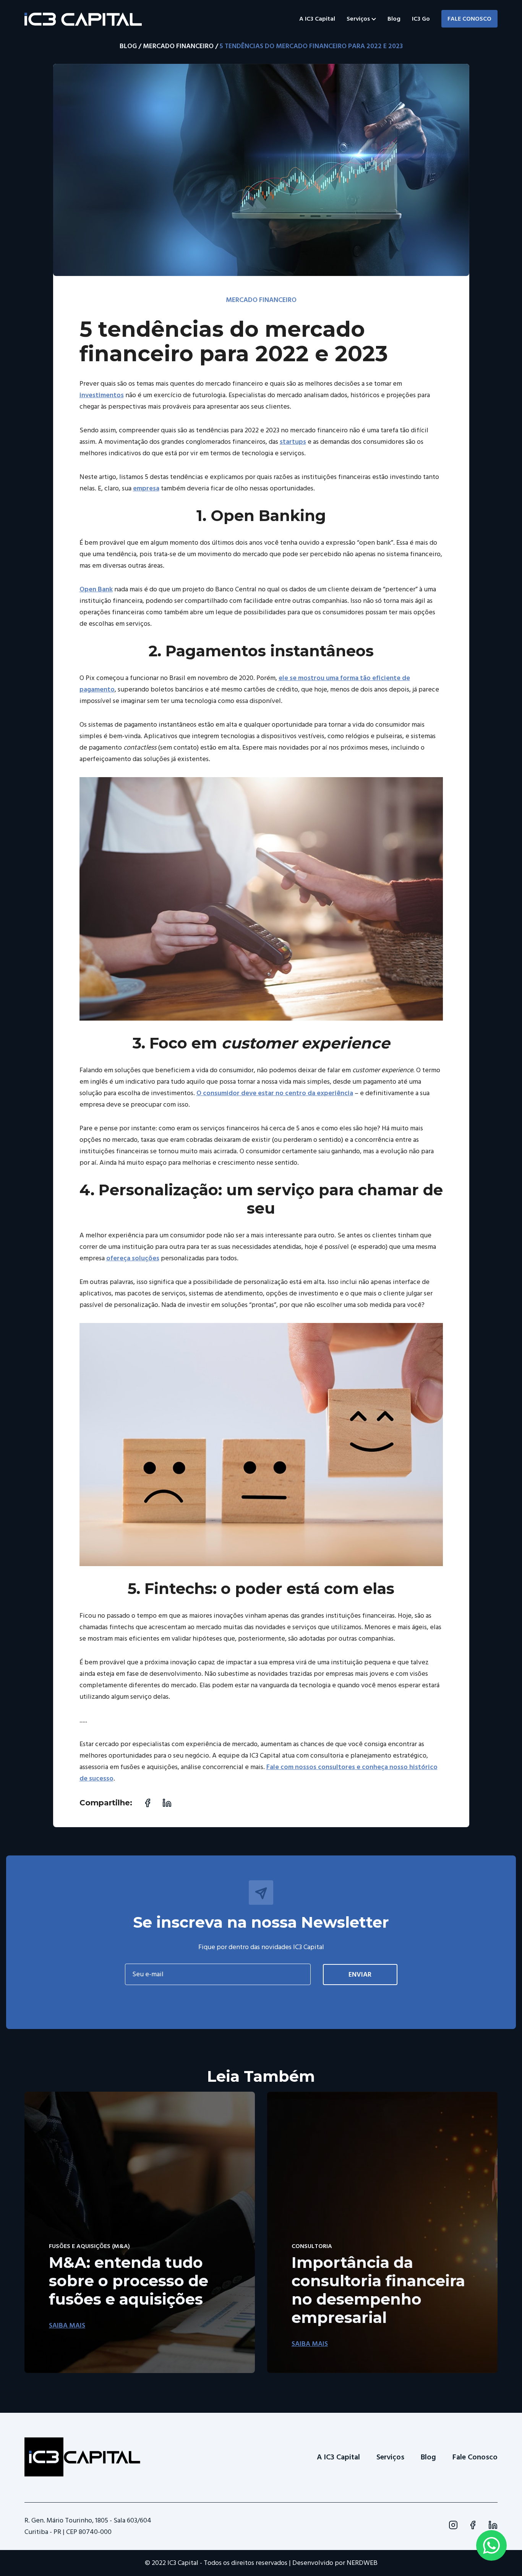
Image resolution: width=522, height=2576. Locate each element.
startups (293, 442)
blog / (130, 46)
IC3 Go (421, 19)
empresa (146, 488)
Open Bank (96, 589)
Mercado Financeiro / (181, 46)
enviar (360, 1975)
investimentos (102, 395)
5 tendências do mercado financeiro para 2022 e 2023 (311, 46)
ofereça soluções (133, 1258)
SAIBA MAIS (67, 2325)
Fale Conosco (469, 19)
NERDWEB (362, 2563)
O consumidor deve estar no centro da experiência (275, 1093)
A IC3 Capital (317, 19)
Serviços (359, 19)
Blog (394, 19)
